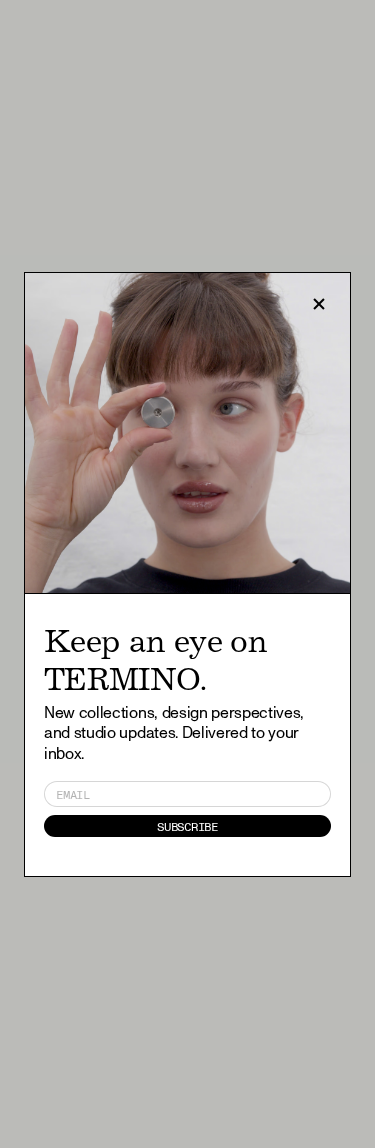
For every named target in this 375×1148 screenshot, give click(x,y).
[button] (319, 304)
